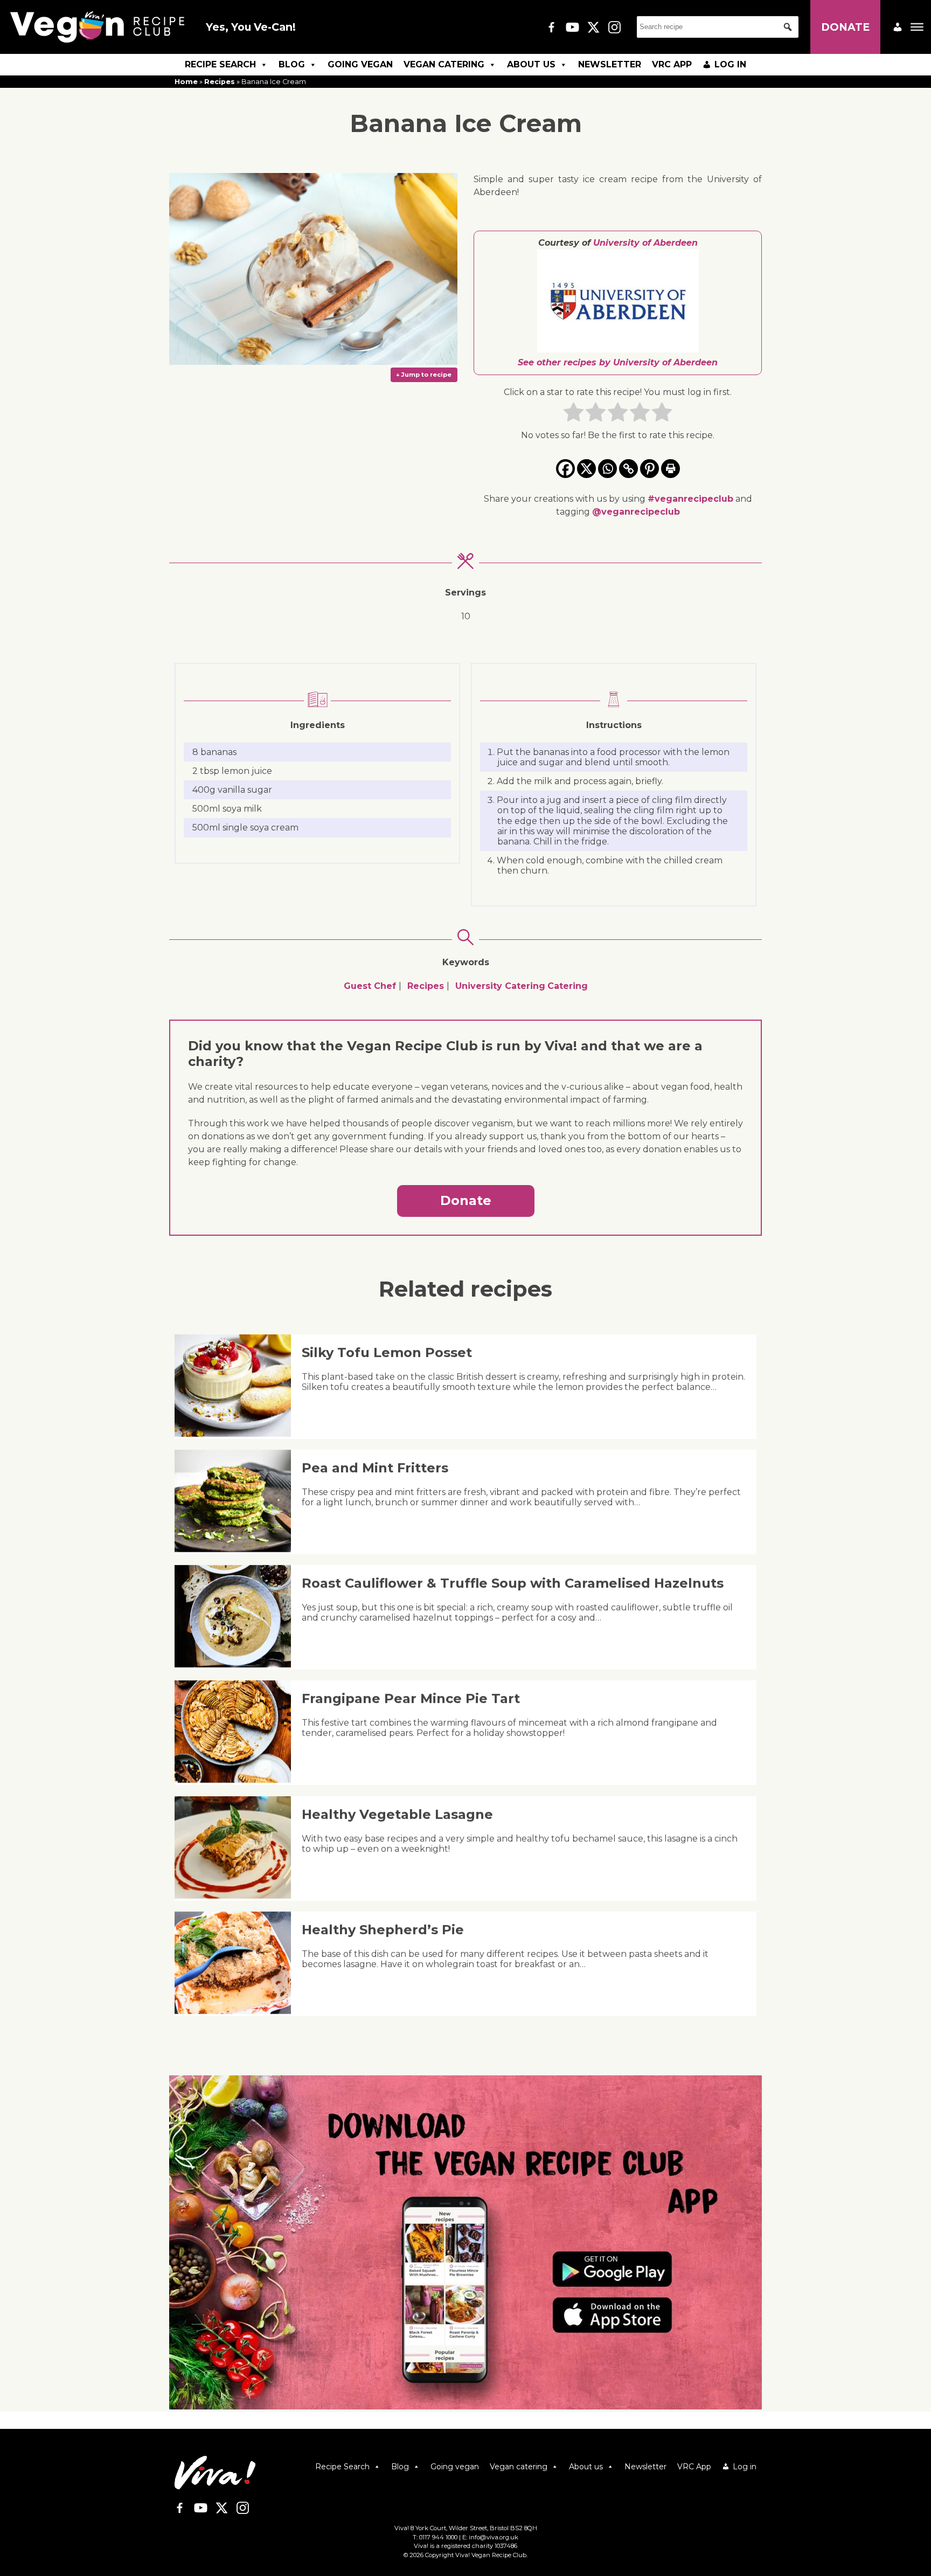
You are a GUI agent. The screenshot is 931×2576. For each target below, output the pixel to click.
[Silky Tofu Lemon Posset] (237, 1434)
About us (531, 64)
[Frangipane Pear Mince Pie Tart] (237, 1780)
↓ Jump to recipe (424, 375)
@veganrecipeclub (636, 512)
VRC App (672, 64)
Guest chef (370, 986)
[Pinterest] (649, 469)
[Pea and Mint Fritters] (237, 1549)
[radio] (574, 414)
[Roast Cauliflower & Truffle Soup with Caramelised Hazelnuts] (237, 1664)
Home (186, 82)
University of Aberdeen (645, 243)
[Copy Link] (628, 469)
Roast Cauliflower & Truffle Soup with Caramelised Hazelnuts (513, 1583)
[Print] (671, 469)
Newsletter (610, 64)
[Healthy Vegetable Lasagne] (237, 1896)
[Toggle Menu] (917, 27)
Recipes (220, 82)
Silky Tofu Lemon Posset (387, 1352)
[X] (586, 469)
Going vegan (360, 64)
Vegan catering (444, 64)
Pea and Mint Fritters (375, 1468)
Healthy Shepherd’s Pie (383, 1930)
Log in (730, 64)
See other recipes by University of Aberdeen (618, 362)
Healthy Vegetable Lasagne (397, 1814)
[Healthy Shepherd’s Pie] (237, 2011)
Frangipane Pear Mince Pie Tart (411, 1698)
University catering (500, 986)
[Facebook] (565, 469)
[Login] (898, 27)
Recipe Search (220, 64)
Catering (568, 986)
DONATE (845, 27)
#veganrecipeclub (690, 499)
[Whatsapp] (607, 469)
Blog (292, 64)
